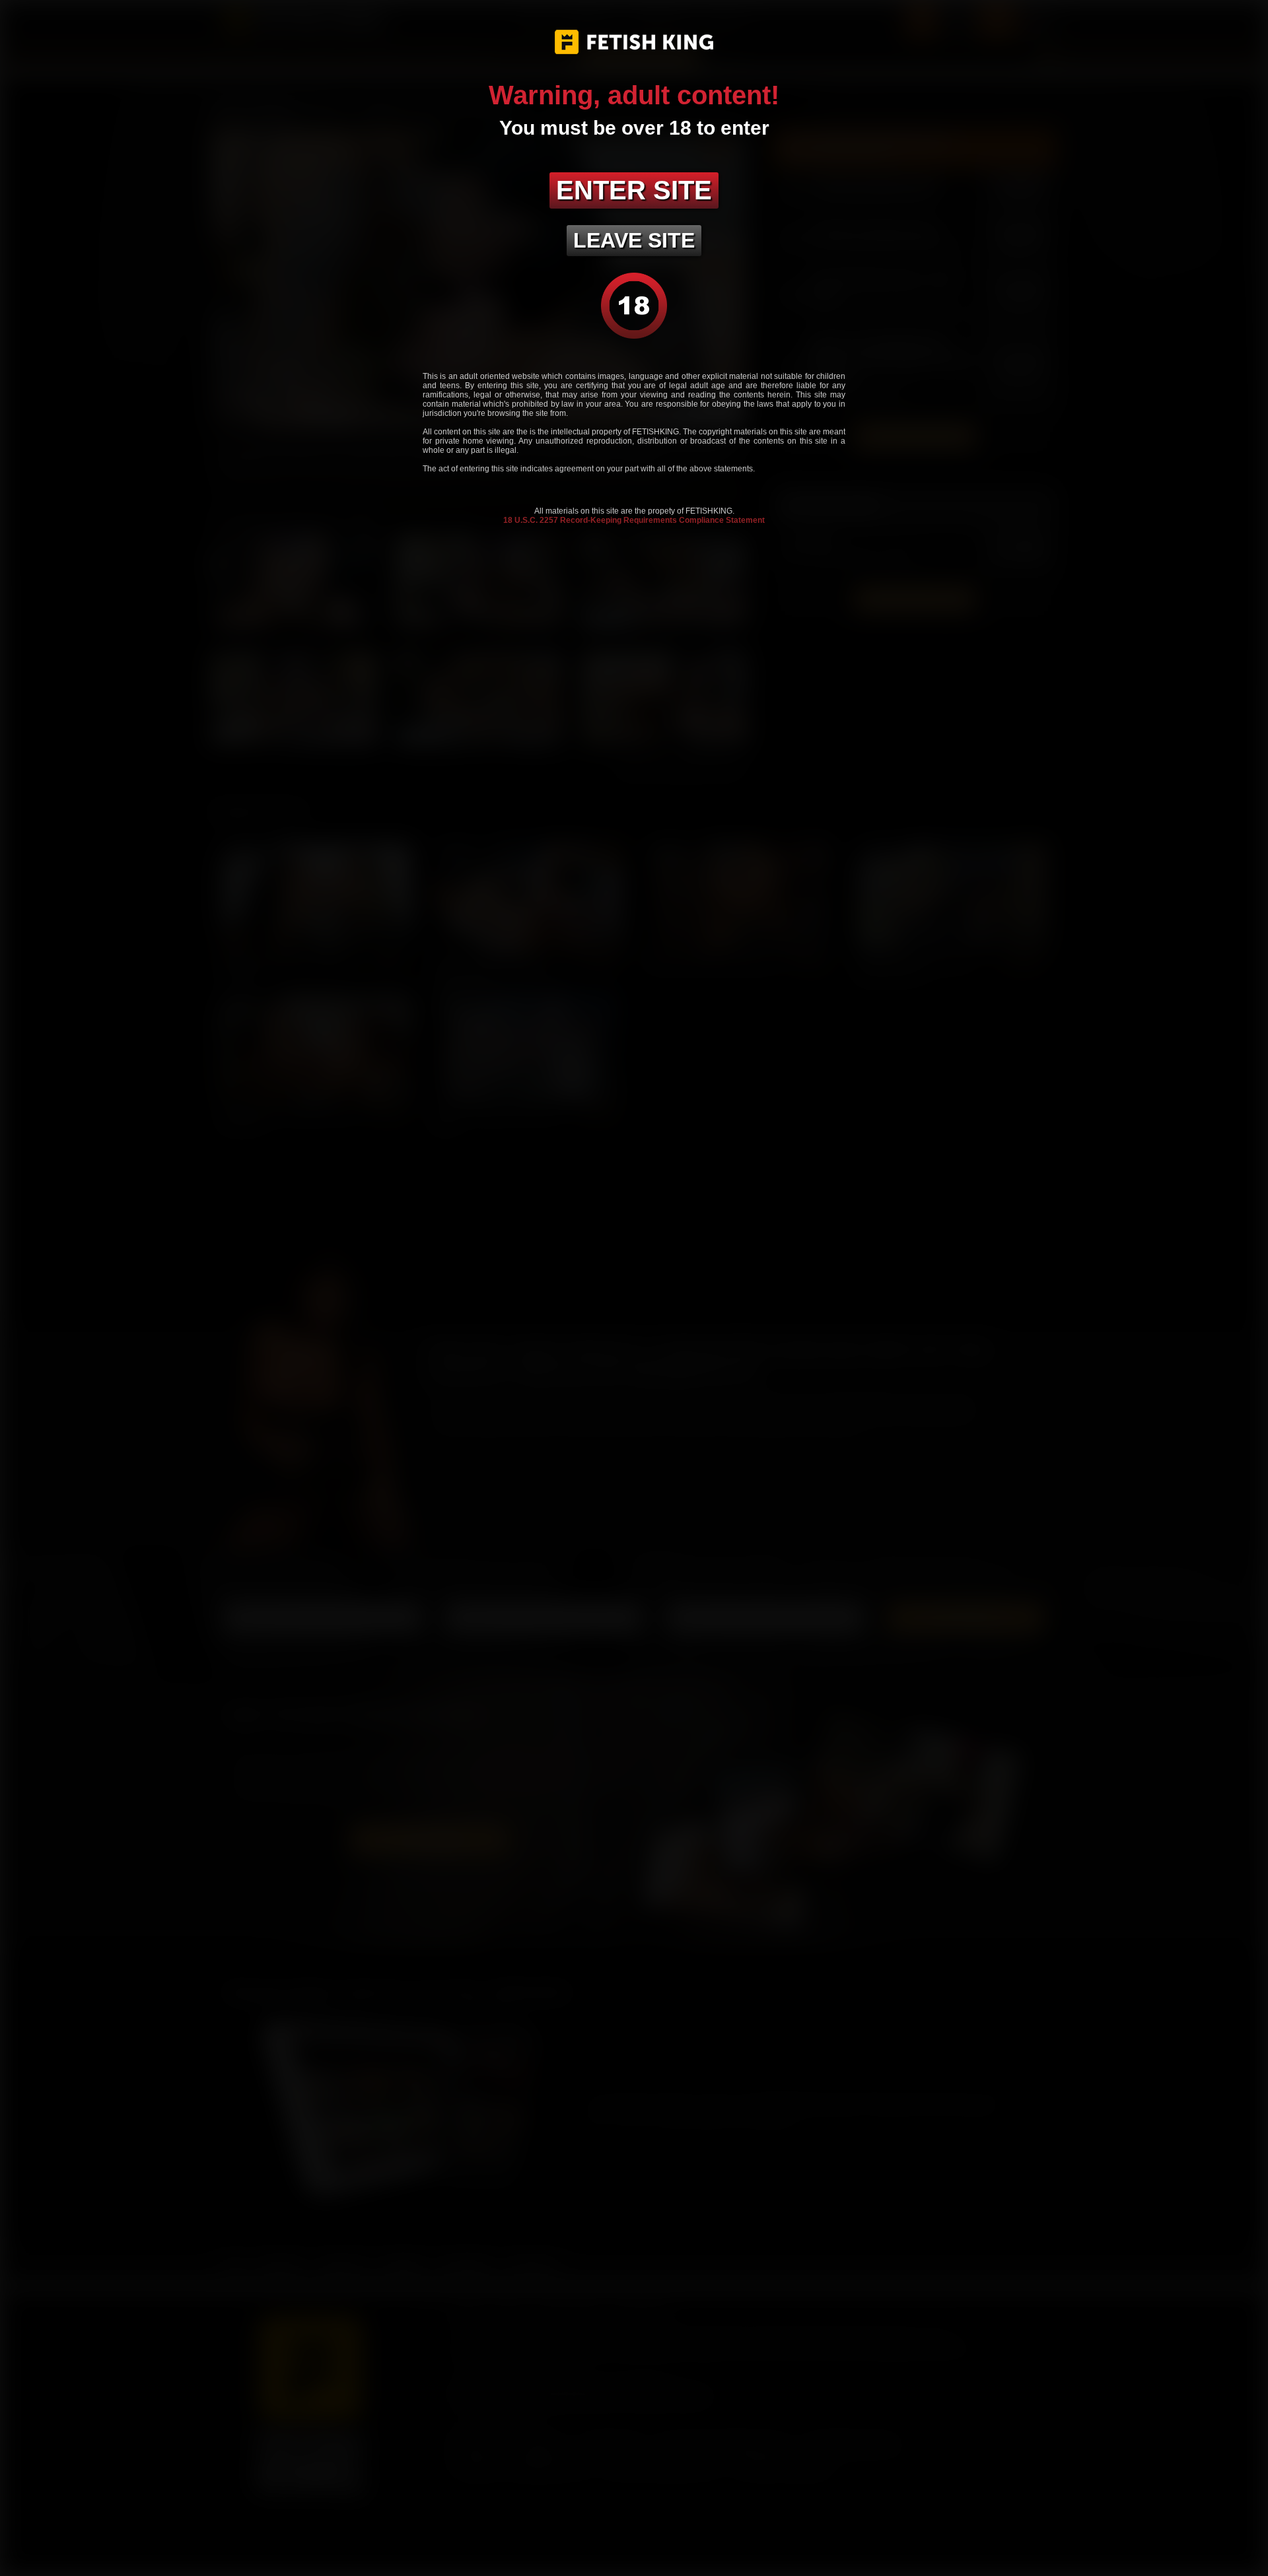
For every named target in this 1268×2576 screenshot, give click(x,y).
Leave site (634, 240)
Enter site (634, 190)
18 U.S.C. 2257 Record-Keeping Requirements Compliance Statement (634, 520)
